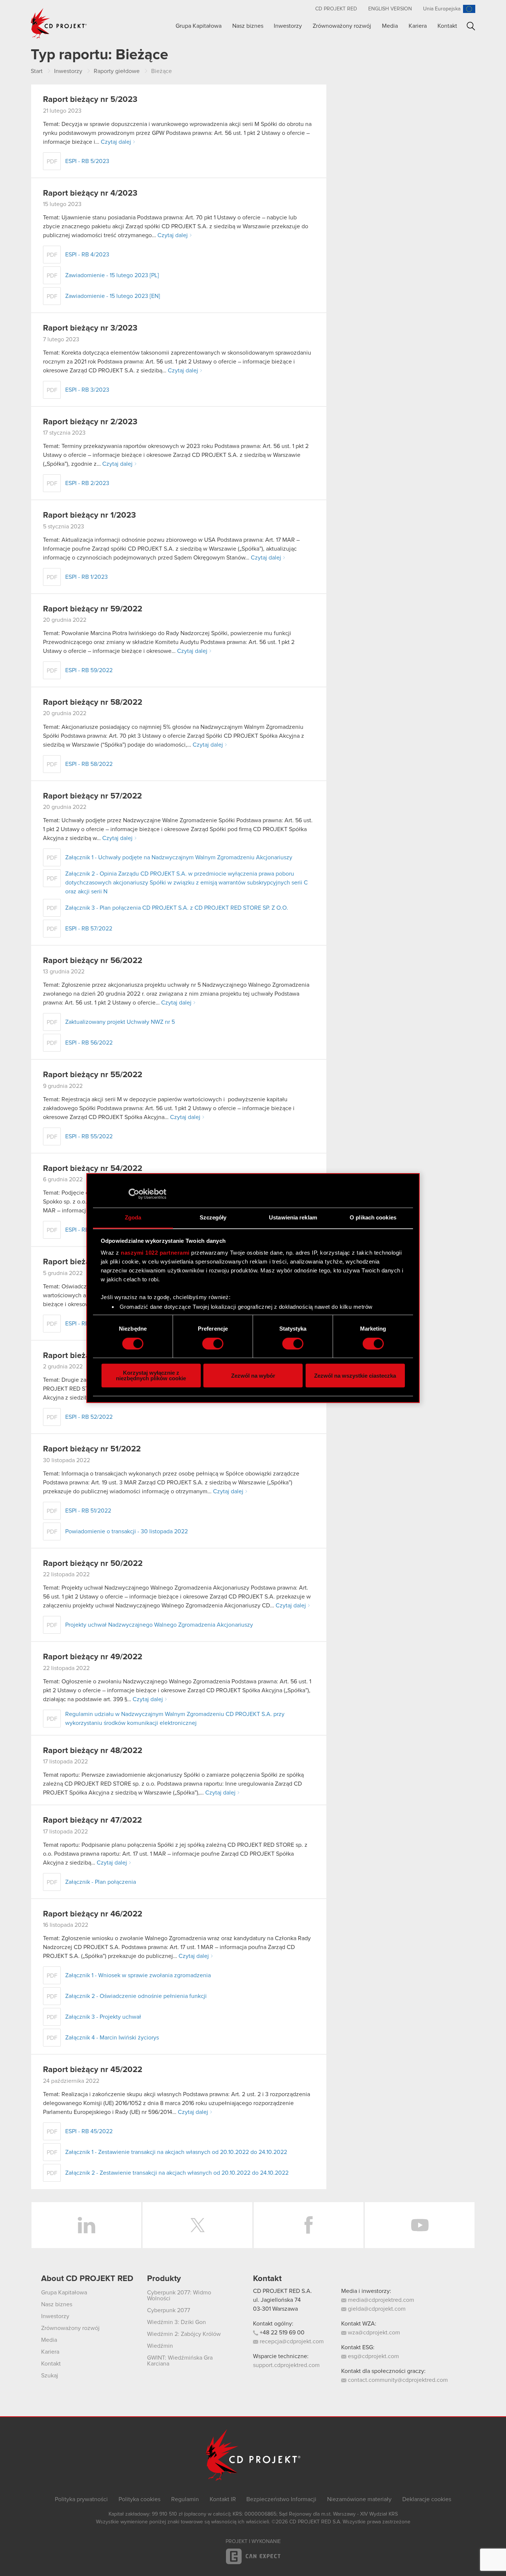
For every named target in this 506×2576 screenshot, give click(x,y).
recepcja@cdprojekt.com (291, 2341)
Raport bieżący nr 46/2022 (93, 1914)
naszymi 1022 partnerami (155, 1253)
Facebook (309, 2225)
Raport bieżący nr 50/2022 (93, 1564)
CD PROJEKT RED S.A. (282, 2291)
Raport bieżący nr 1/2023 (89, 515)
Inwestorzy (288, 26)
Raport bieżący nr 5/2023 (90, 100)
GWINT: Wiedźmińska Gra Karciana (180, 2361)
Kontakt (447, 26)
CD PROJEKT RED (336, 9)
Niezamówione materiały (359, 2499)
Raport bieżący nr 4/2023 (90, 193)
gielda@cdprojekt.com (376, 2309)
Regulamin (185, 2499)
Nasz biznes (248, 26)
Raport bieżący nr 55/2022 (93, 1075)
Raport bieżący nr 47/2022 (92, 1820)
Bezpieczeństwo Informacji (281, 2499)
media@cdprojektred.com (380, 2300)
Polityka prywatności (81, 2499)
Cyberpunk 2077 (169, 2310)
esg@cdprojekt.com (373, 2356)
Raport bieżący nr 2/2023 (90, 422)
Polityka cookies (139, 2499)
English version (390, 9)
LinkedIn (86, 2225)
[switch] (213, 1344)
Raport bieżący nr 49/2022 (93, 1657)
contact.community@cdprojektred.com (397, 2380)
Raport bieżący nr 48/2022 (93, 1751)
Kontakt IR (223, 2499)
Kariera (418, 26)
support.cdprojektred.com (286, 2365)
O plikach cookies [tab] (373, 1217)
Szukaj (471, 26)
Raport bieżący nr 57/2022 (92, 796)
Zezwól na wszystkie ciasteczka (355, 1376)
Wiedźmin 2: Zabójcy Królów (184, 2334)
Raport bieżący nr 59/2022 (93, 609)
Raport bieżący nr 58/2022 (93, 703)
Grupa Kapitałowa (199, 26)
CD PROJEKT (59, 23)
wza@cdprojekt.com (373, 2333)
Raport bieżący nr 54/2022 (93, 1169)
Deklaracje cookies (427, 2499)
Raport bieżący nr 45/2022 (93, 2070)
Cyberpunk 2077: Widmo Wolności (179, 2296)
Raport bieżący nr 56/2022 (93, 961)
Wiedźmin (160, 2346)
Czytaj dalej (116, 142)
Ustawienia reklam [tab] (293, 1217)
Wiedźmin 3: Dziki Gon (177, 2322)
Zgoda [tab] (133, 1217)
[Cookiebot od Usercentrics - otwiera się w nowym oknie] (134, 1194)
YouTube (420, 2225)
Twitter (197, 2225)
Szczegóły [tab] (213, 1217)
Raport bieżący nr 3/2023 (90, 328)
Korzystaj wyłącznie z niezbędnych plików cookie (151, 1375)
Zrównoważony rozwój (342, 26)
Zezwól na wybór (253, 1376)
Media (390, 26)
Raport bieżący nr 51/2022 (92, 1449)
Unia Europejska (442, 9)
